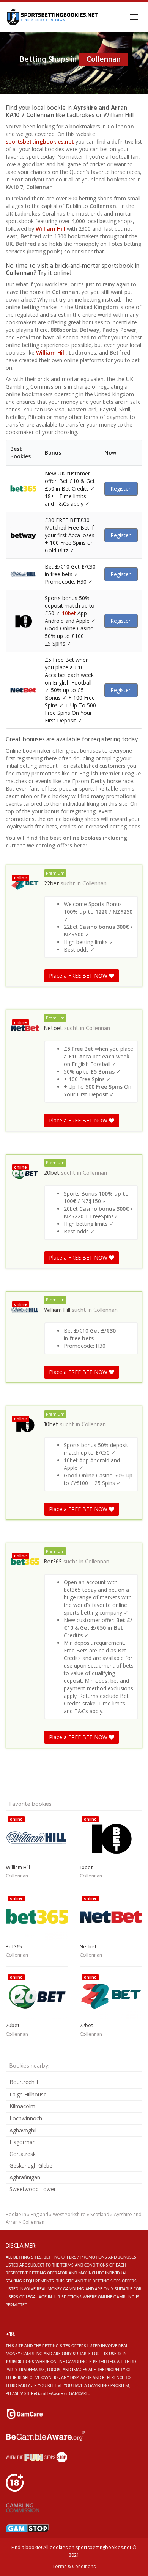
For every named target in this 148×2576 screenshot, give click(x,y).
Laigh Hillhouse (28, 2094)
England (39, 2214)
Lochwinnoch (26, 2118)
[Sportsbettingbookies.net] (52, 17)
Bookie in (16, 2214)
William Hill (50, 229)
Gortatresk (23, 2154)
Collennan (94, 884)
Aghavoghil (23, 2130)
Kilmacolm (22, 2106)
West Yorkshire (69, 2214)
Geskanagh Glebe (31, 2166)
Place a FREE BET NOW (79, 976)
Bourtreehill (24, 2082)
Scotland (100, 2214)
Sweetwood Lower (33, 2189)
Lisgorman (23, 2142)
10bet (69, 613)
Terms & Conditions (74, 2566)
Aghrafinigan (25, 2177)
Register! (121, 488)
